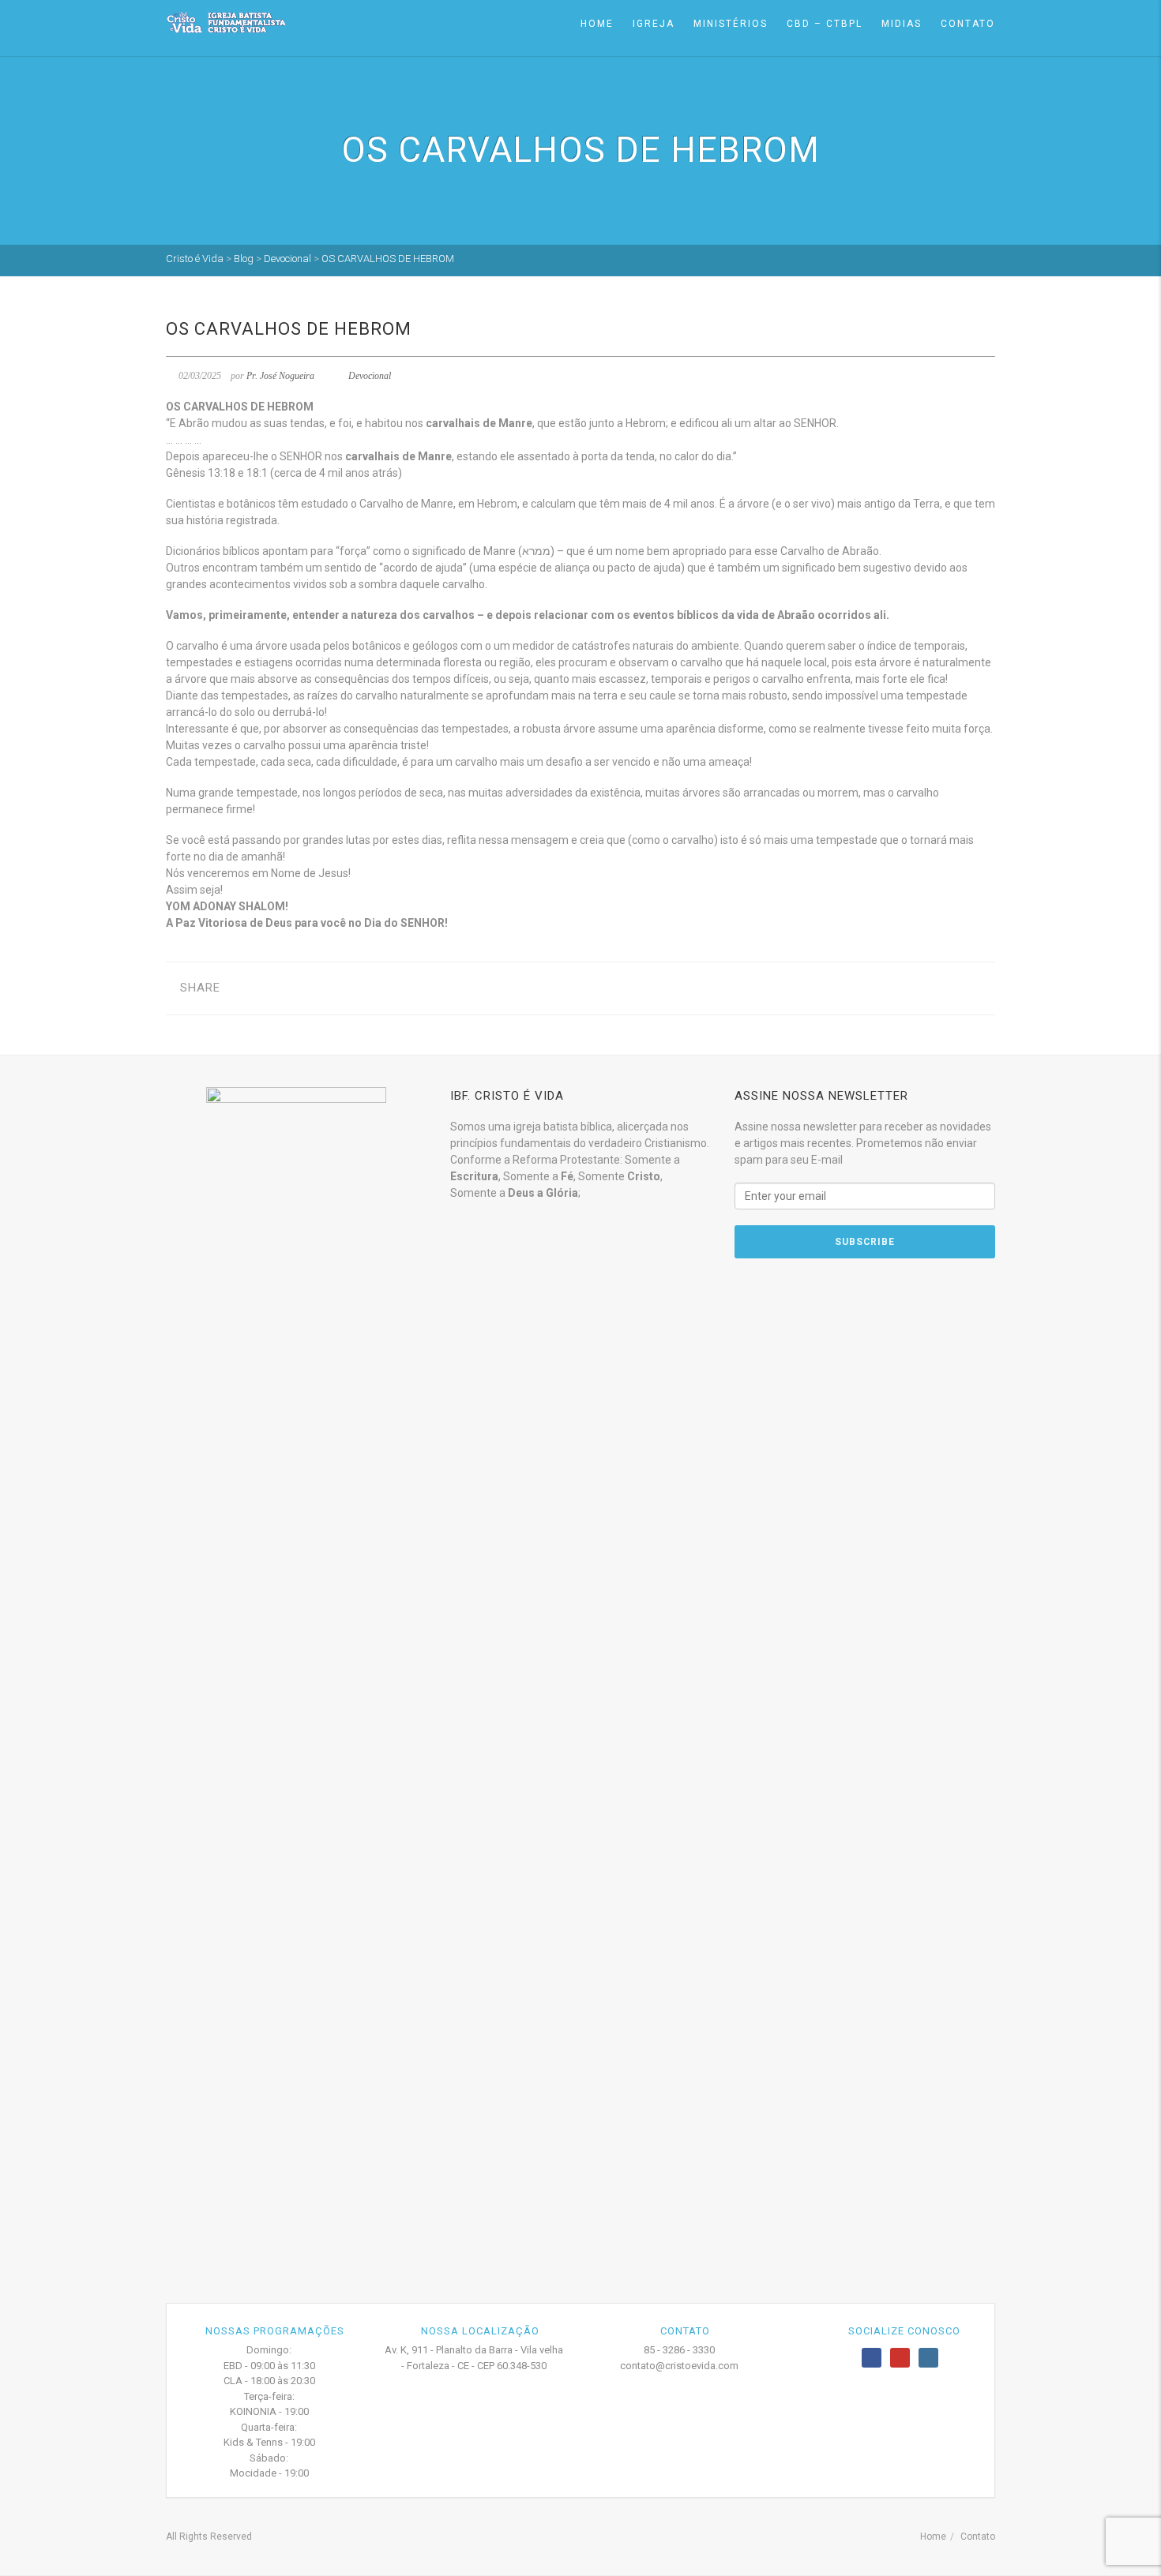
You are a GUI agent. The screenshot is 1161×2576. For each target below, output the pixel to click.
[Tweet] (269, 988)
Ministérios (731, 24)
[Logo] (226, 22)
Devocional (370, 376)
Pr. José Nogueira (280, 376)
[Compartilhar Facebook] (244, 988)
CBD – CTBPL (825, 24)
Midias (902, 24)
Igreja (654, 24)
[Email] (318, 988)
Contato (968, 24)
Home (597, 24)
